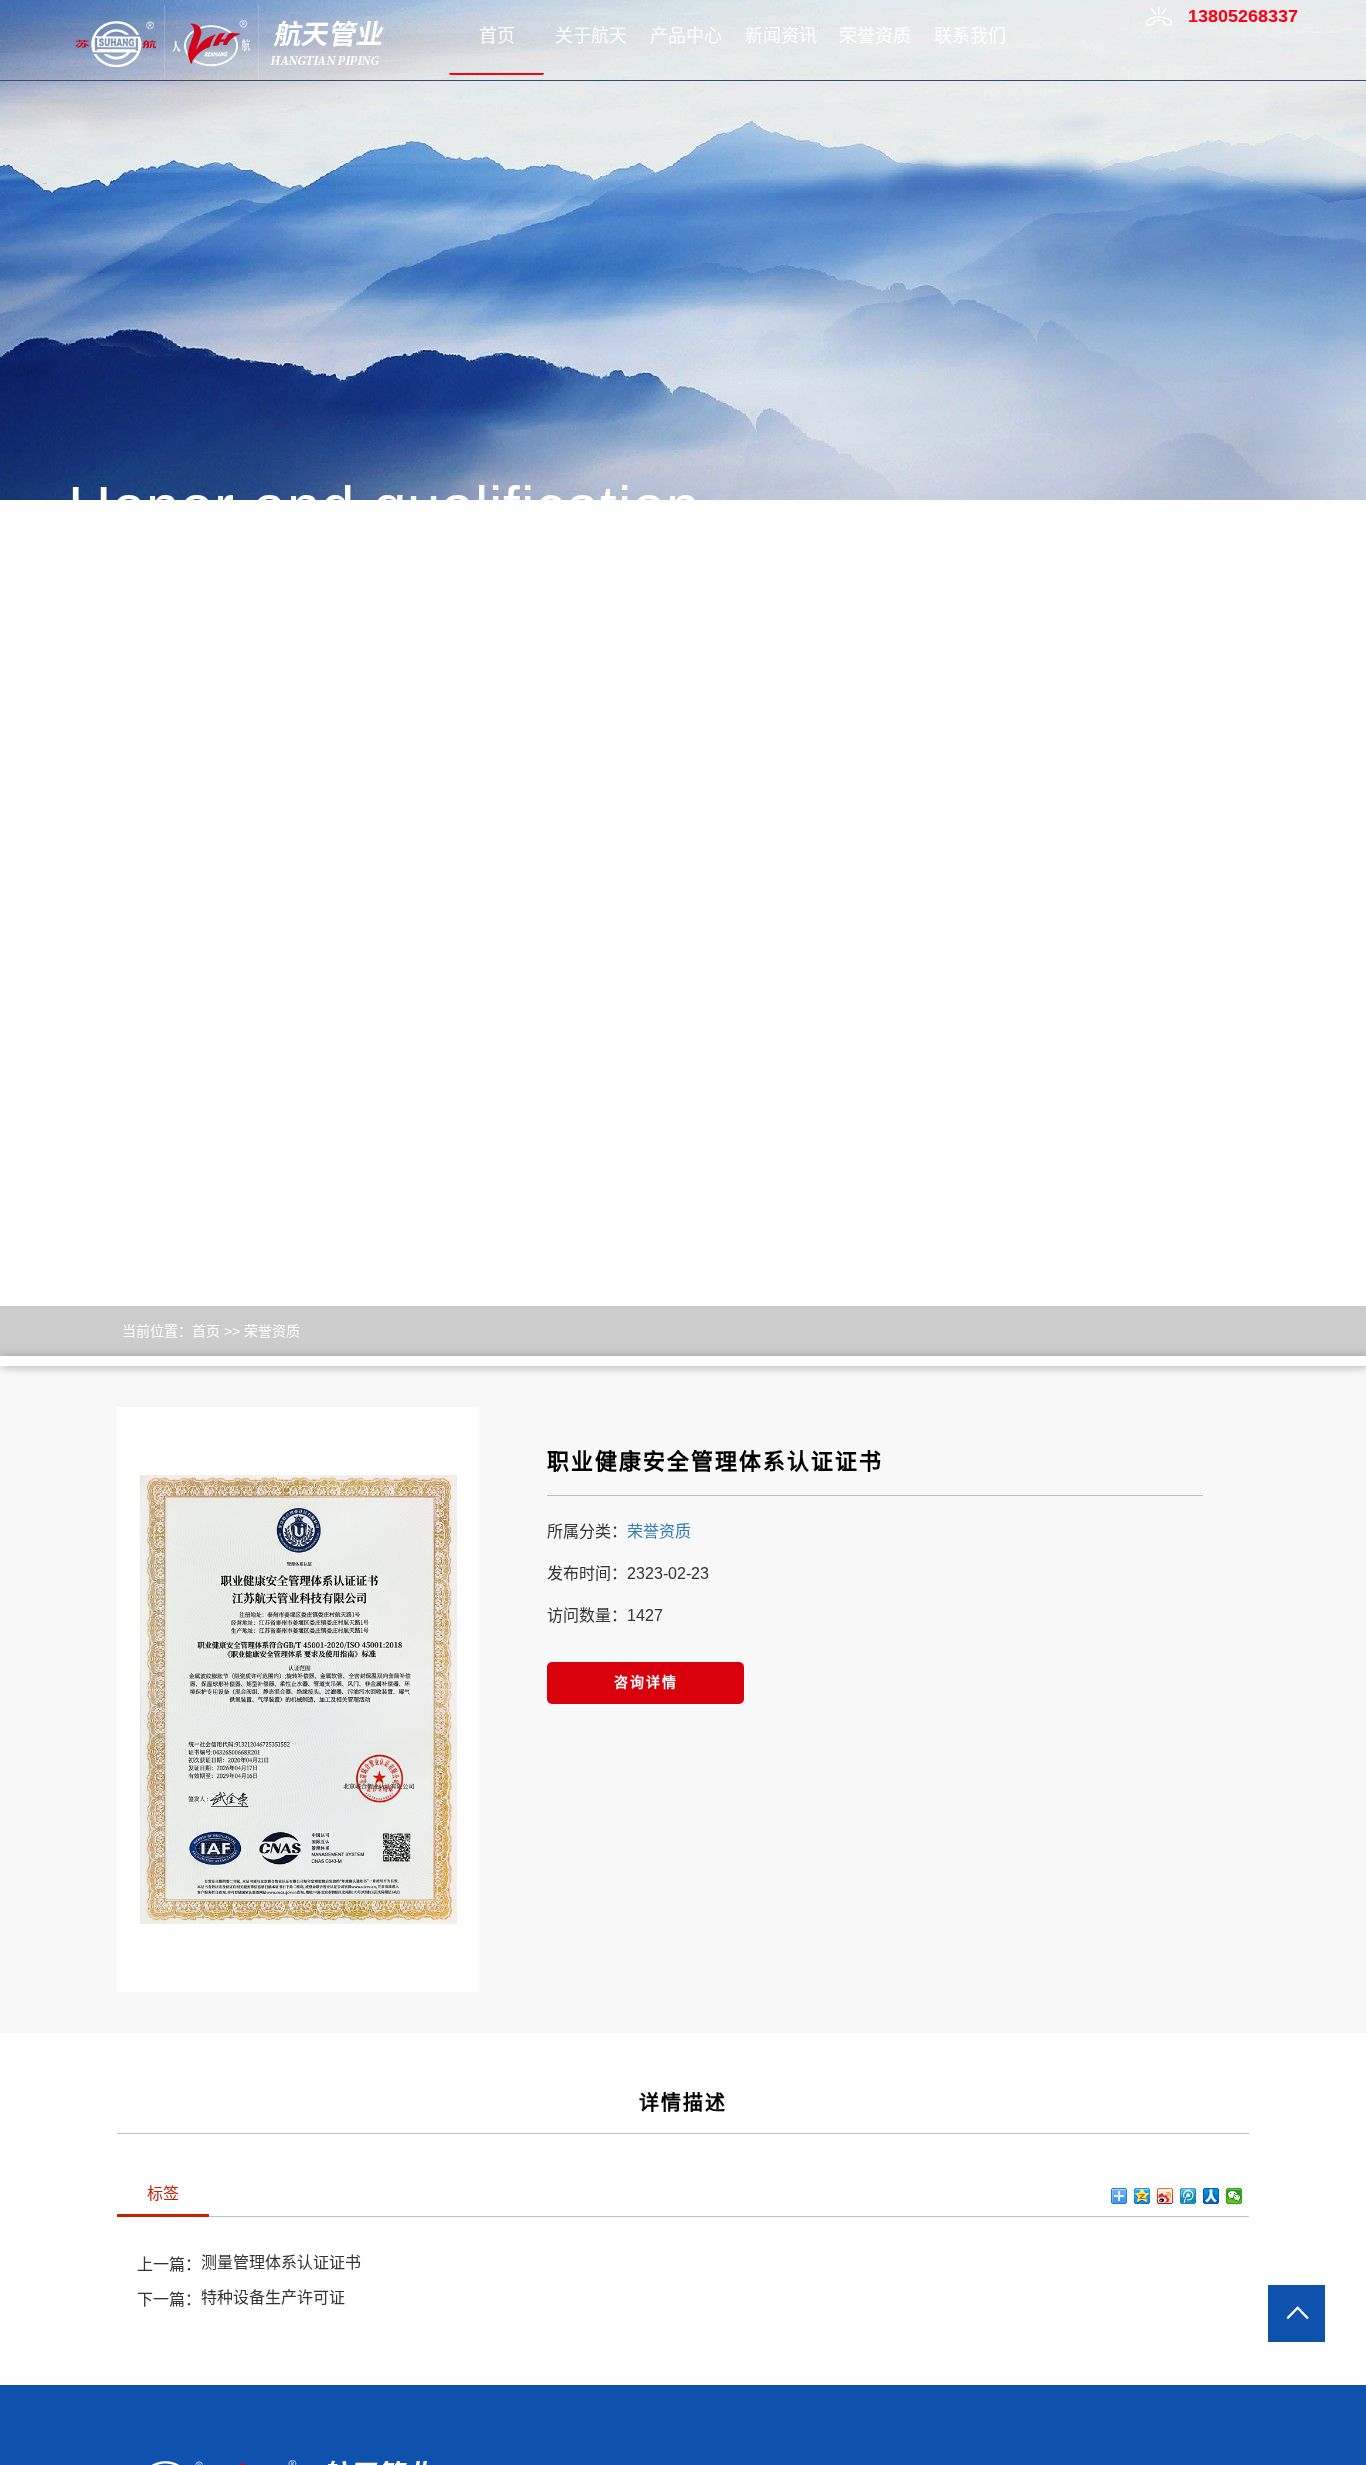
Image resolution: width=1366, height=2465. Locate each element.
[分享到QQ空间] (1142, 2196)
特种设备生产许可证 (273, 2297)
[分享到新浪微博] (1165, 2196)
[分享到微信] (1234, 2196)
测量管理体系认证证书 (281, 2262)
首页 (497, 36)
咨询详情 (646, 1682)
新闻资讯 (781, 36)
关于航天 (591, 36)
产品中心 (686, 36)
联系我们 (970, 36)
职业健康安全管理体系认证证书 (715, 1461)
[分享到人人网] (1211, 2196)
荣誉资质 (875, 36)
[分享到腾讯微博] (1188, 2196)
